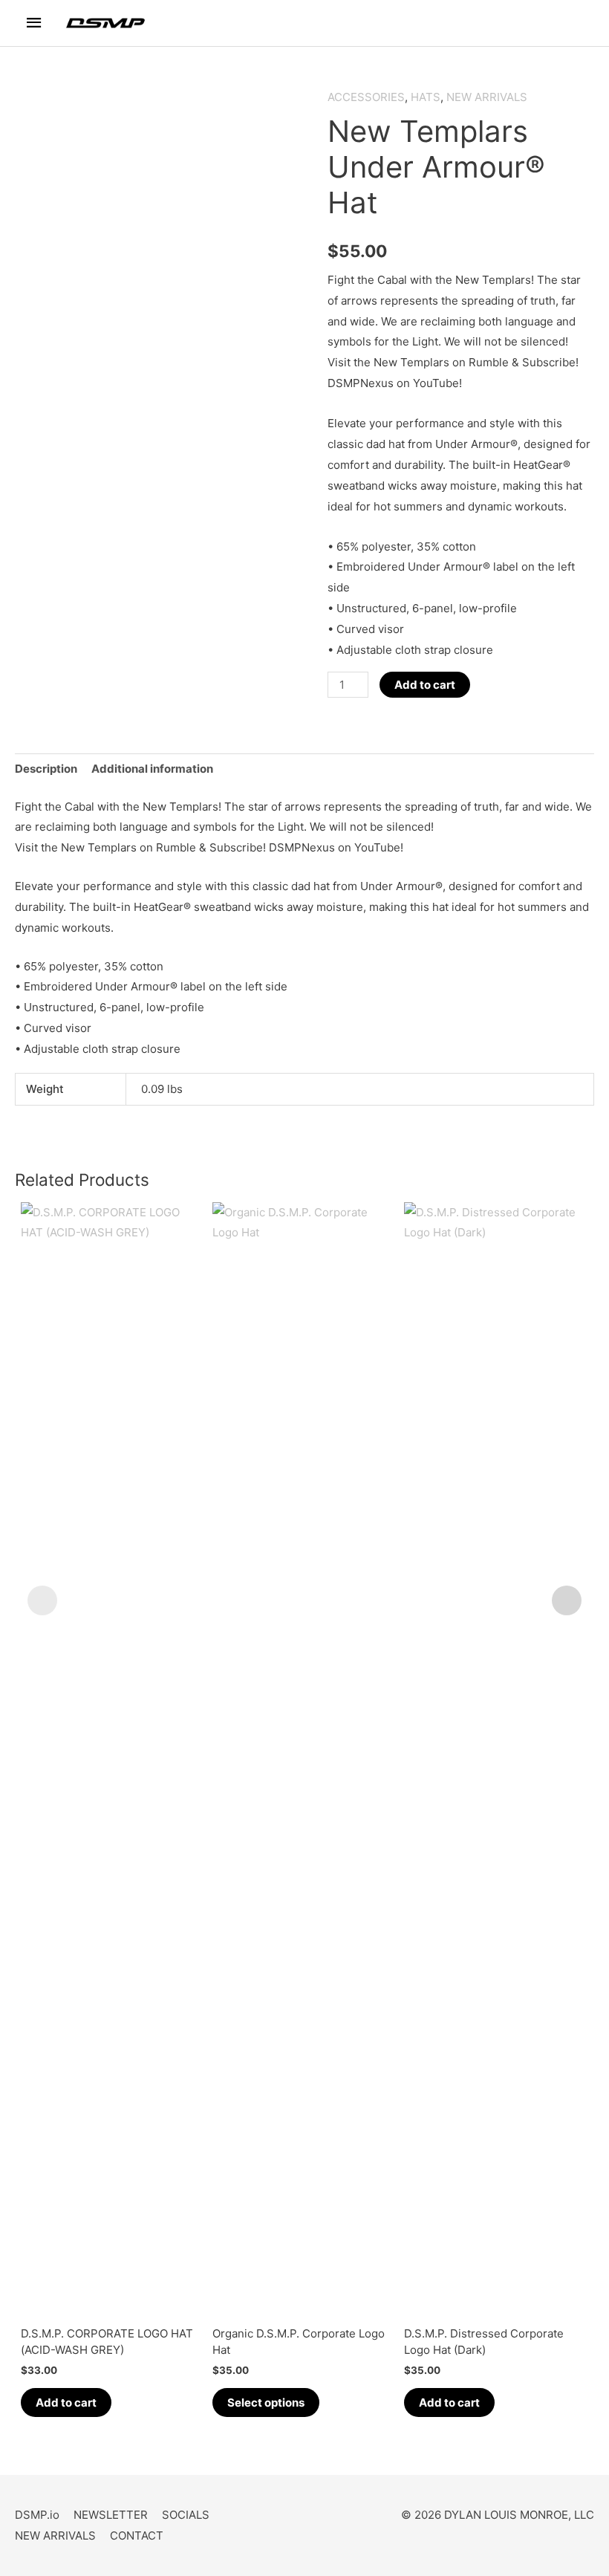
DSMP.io (37, 2515)
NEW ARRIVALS (487, 97)
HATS (426, 97)
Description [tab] (46, 769)
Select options (266, 2403)
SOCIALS (186, 2515)
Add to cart (425, 685)
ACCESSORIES (366, 97)
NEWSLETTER (111, 2515)
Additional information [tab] (152, 769)
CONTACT (137, 2536)
